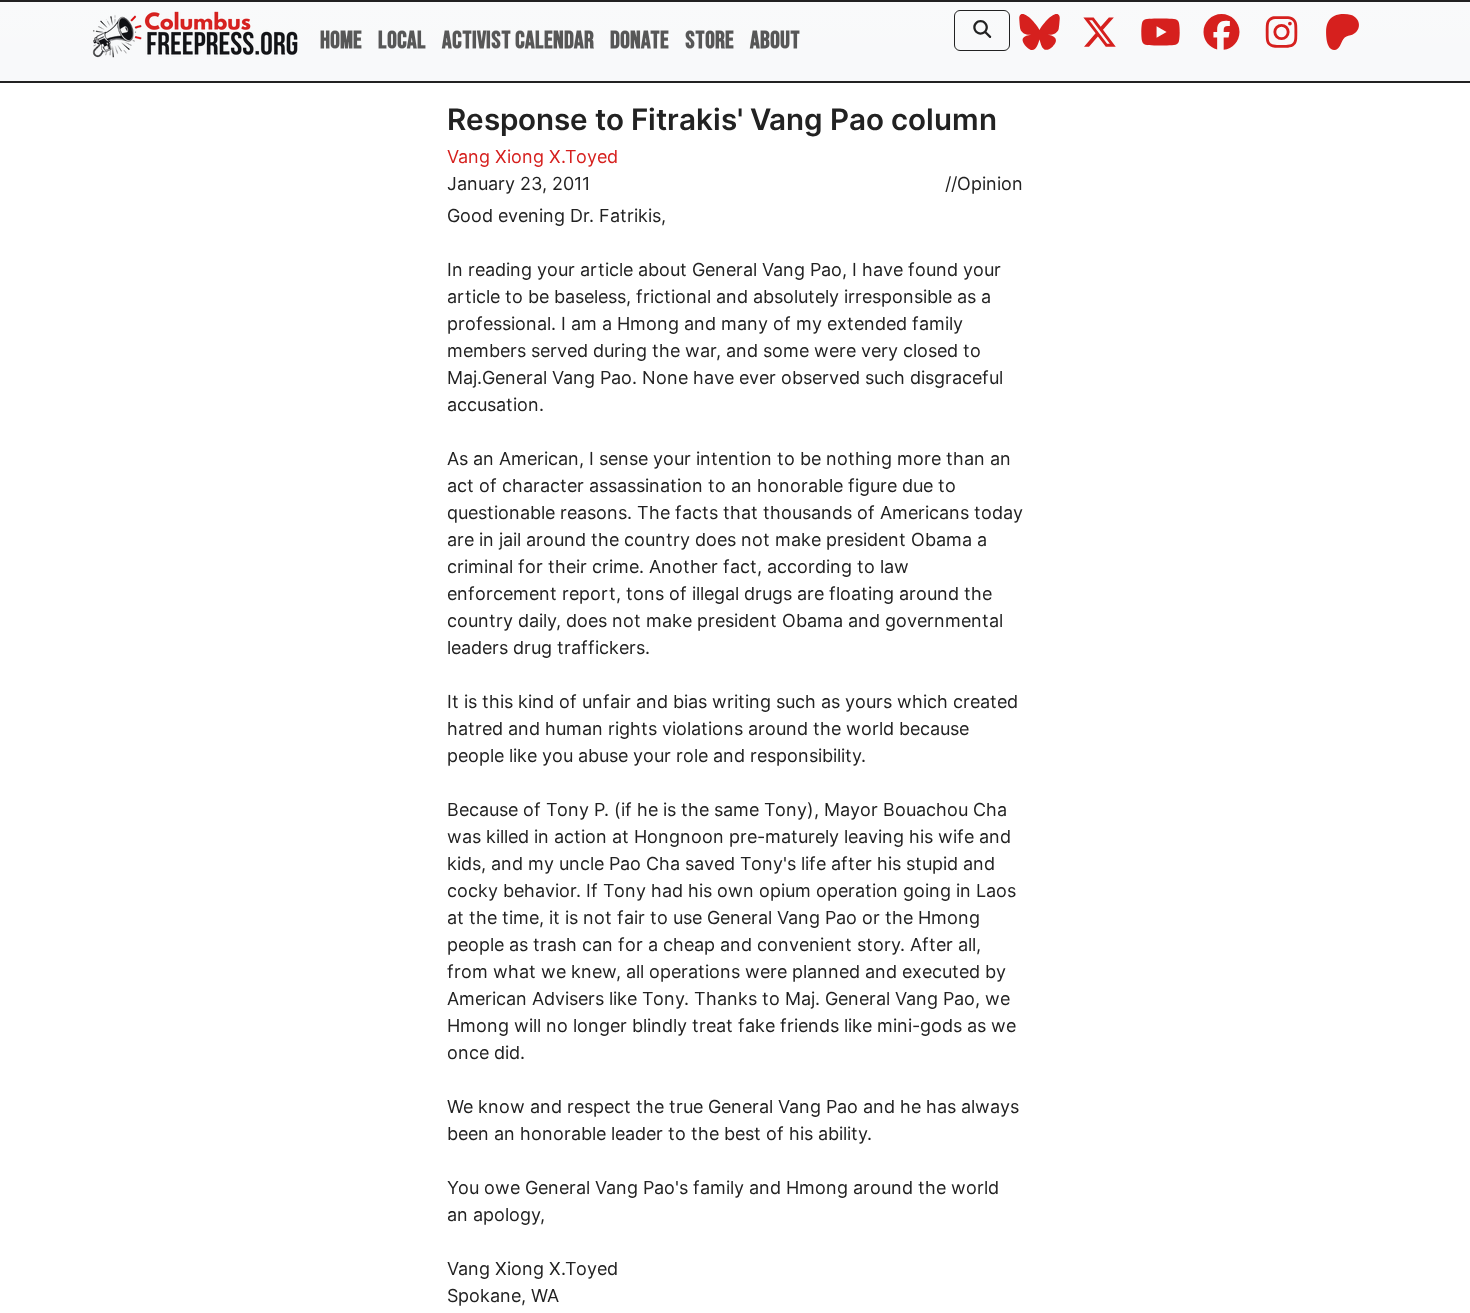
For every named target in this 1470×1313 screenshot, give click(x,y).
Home (341, 40)
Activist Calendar (518, 40)
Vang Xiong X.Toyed (532, 156)
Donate (639, 40)
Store (709, 40)
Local (402, 40)
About (775, 40)
